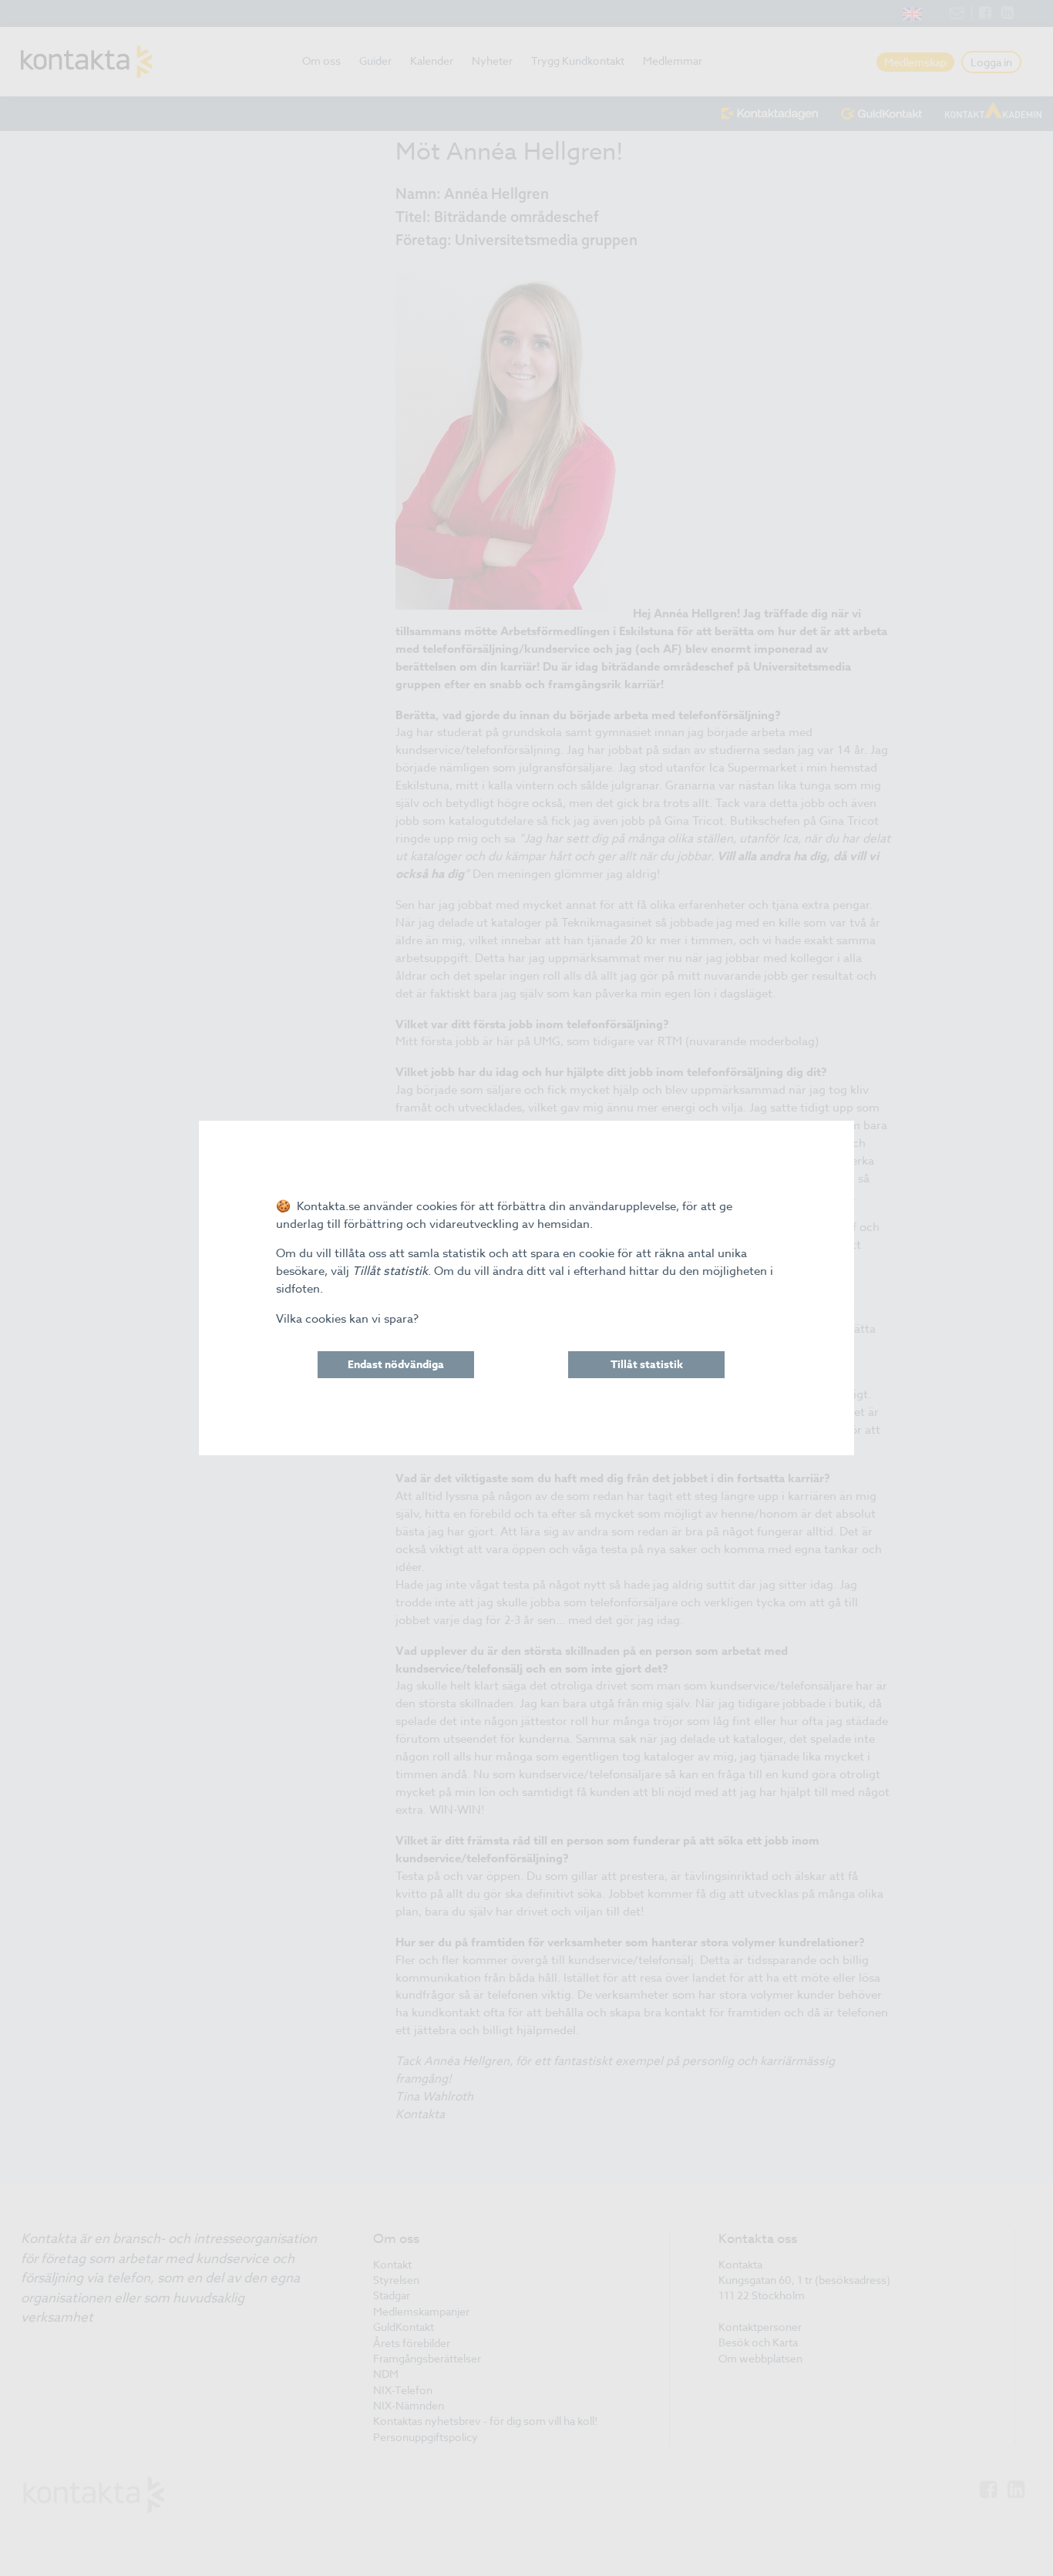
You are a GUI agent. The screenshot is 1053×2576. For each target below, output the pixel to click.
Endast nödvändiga (396, 1365)
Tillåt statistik (647, 1365)
